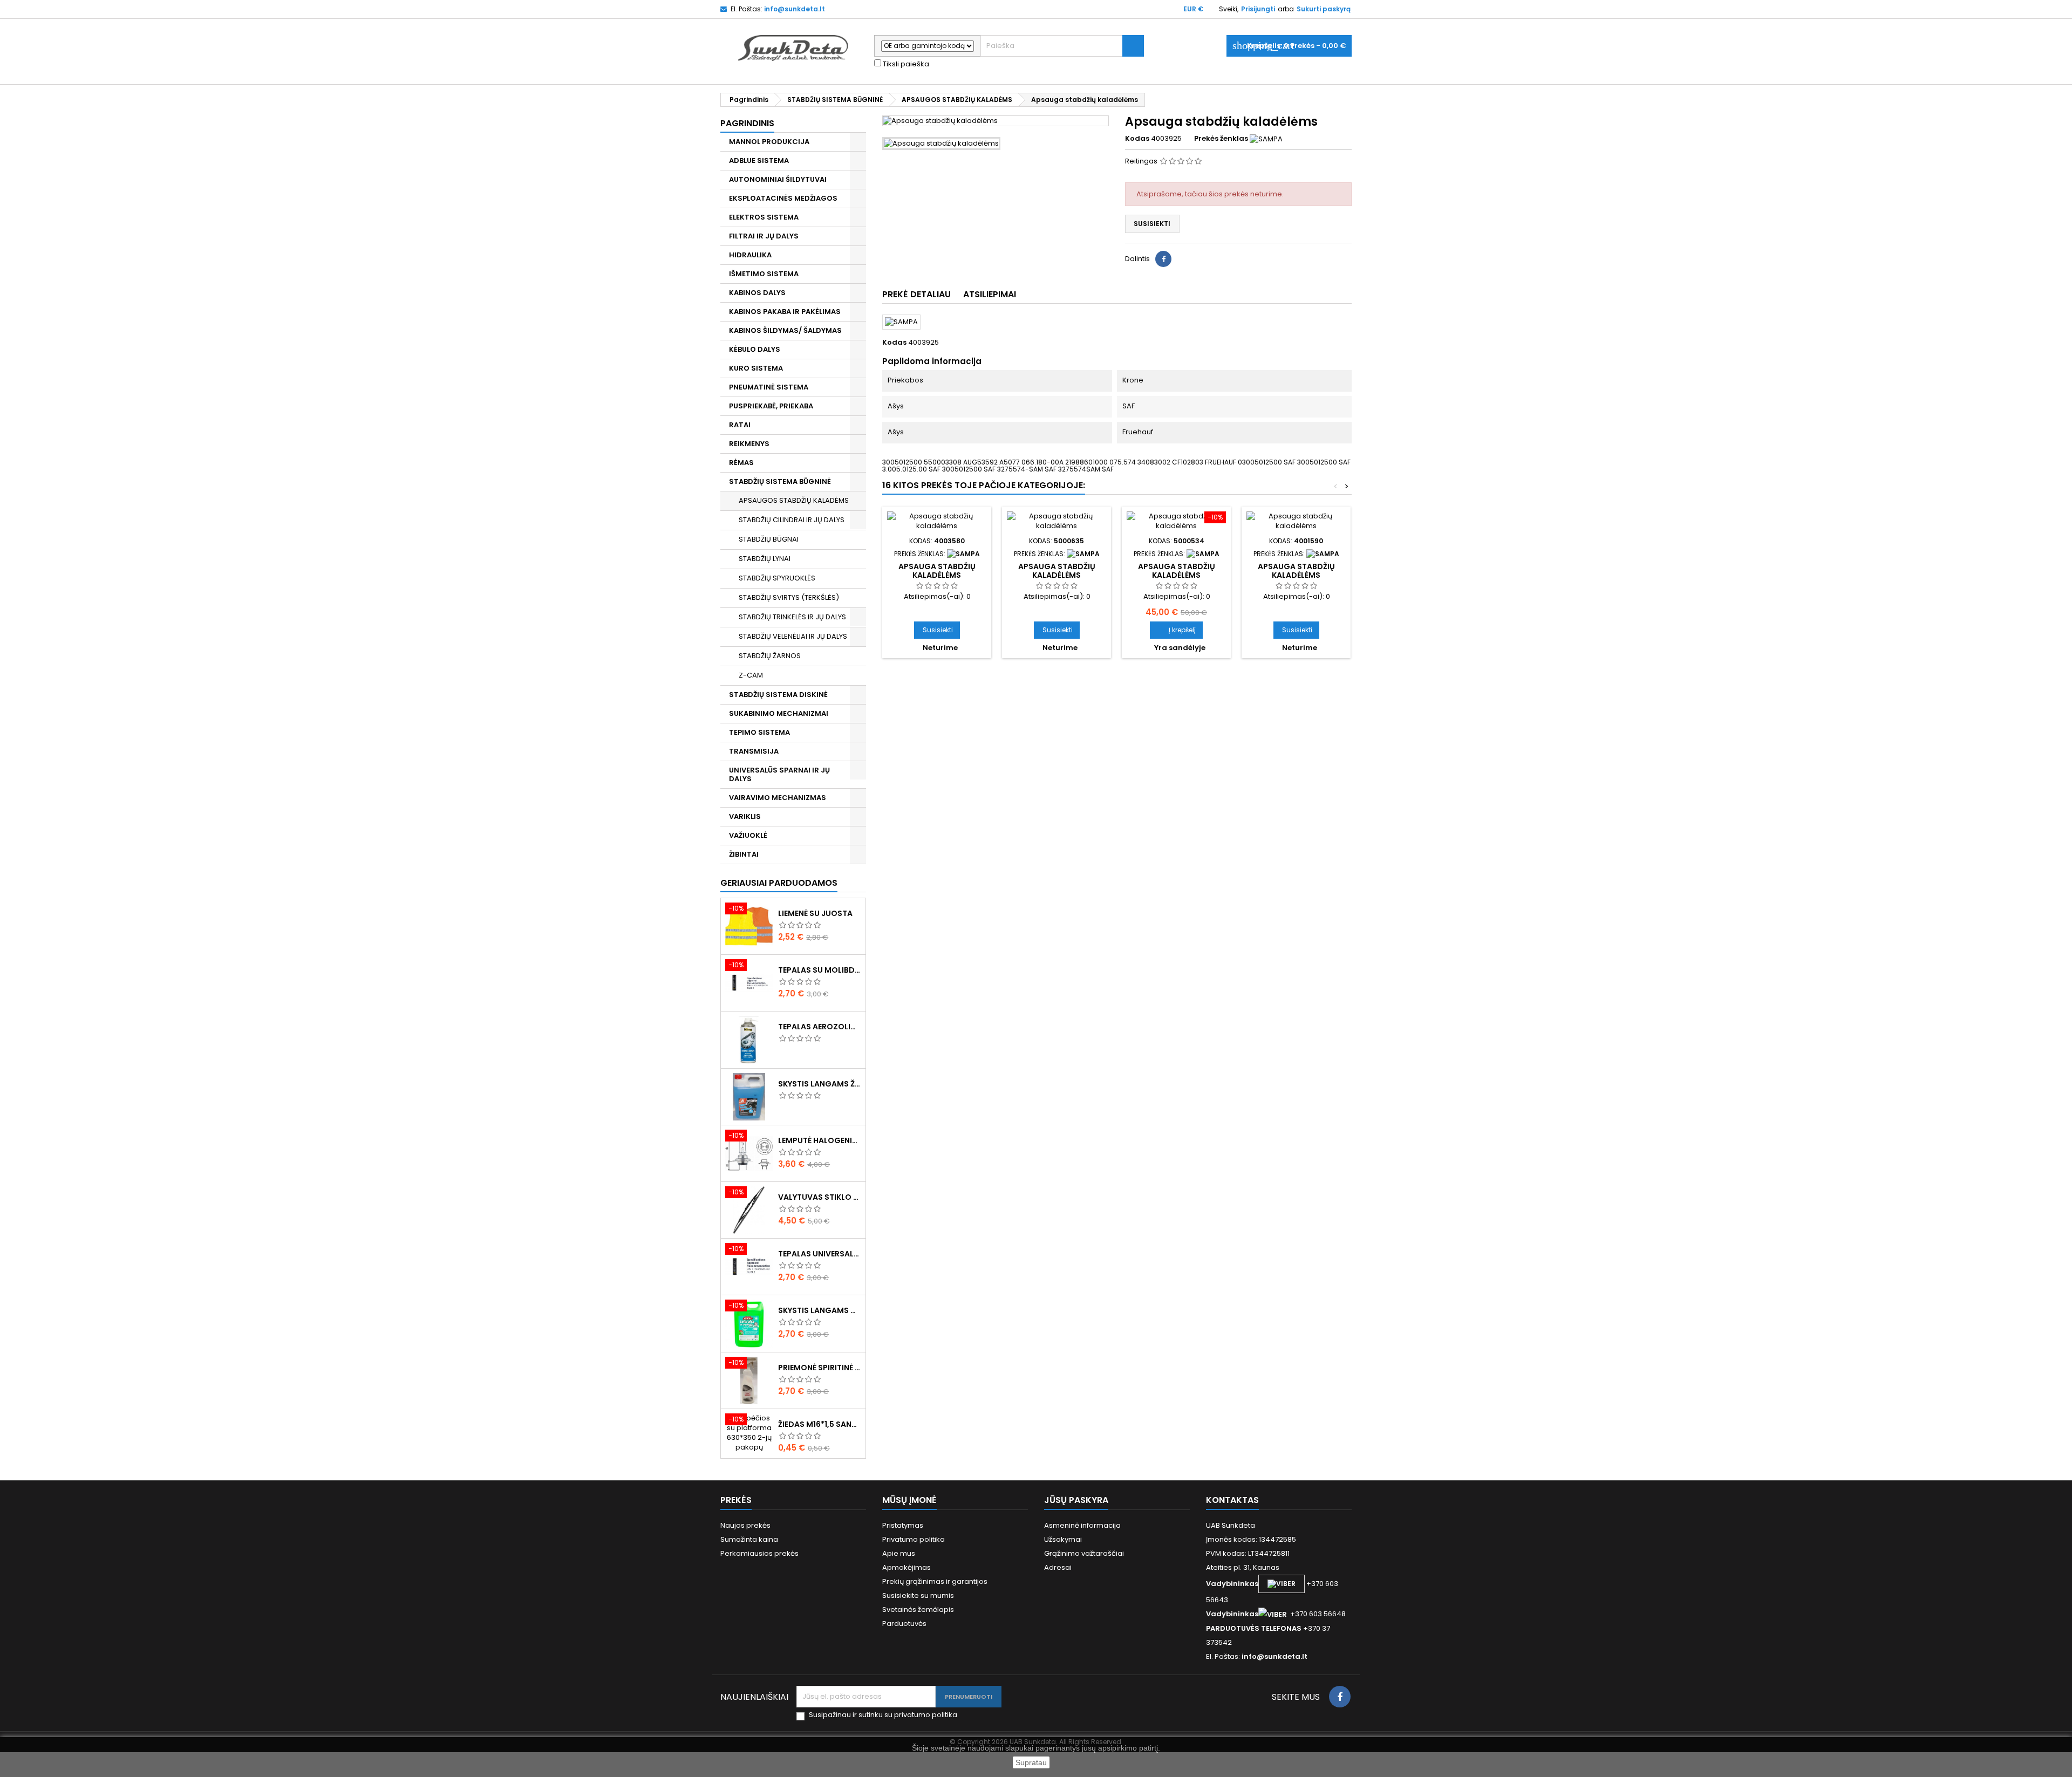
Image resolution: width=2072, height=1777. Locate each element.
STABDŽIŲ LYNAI (765, 559)
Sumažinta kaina (749, 1539)
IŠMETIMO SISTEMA (764, 274)
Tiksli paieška (905, 64)
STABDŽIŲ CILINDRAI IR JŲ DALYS (792, 520)
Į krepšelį (1176, 630)
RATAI (740, 425)
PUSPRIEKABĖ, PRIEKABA (771, 406)
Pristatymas (903, 1525)
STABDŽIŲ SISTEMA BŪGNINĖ (780, 481)
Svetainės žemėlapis (918, 1609)
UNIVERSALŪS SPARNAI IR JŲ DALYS (779, 774)
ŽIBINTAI (744, 854)
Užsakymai (1063, 1539)
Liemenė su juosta (815, 913)
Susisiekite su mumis (918, 1595)
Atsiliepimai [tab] (990, 294)
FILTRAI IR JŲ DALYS (764, 236)
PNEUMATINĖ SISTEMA (769, 387)
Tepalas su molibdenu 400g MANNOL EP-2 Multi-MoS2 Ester (820, 970)
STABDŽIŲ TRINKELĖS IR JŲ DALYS (792, 617)
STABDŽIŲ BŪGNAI (769, 539)
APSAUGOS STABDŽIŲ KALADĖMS (794, 500)
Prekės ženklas (1221, 139)
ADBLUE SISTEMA (759, 160)
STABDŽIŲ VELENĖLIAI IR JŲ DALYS (793, 636)
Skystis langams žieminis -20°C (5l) (820, 1084)
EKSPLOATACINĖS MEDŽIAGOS (783, 198)
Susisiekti (1152, 224)
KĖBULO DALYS (755, 349)
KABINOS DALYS (757, 293)
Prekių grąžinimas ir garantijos (935, 1581)
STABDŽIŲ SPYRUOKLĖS (777, 578)
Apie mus (899, 1553)
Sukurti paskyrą (1324, 9)
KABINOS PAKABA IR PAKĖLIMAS (785, 312)
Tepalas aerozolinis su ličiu (820, 1027)
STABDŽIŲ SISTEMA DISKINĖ (778, 695)
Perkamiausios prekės (759, 1553)
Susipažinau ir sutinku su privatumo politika (883, 1715)
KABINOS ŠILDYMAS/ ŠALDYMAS (785, 330)
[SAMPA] (1266, 138)
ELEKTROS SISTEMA (764, 217)
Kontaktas (1232, 1500)
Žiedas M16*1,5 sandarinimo (820, 1424)
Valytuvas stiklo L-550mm (820, 1197)
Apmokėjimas (906, 1567)
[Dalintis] (1163, 259)
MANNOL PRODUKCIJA (769, 142)
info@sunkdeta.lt (795, 9)
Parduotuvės (904, 1624)
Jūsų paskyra (1076, 1500)
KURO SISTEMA (756, 368)
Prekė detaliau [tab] (916, 294)
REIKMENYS (749, 444)
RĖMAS (741, 463)
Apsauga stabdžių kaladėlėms (937, 571)
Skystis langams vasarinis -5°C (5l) (820, 1310)
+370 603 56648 (1318, 1614)
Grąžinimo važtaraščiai (1084, 1553)
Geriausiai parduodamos (779, 883)
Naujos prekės (745, 1525)
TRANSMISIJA (754, 751)
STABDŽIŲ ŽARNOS (770, 656)
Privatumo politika (914, 1539)
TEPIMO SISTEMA (759, 732)
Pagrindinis (747, 123)
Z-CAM (751, 675)
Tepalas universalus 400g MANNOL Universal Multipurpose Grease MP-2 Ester (820, 1254)
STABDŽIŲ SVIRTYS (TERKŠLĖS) (789, 597)
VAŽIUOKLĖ (748, 835)
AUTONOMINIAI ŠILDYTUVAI (778, 179)
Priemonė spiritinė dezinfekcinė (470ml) (820, 1368)
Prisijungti (1258, 9)
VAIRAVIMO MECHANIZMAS (778, 798)
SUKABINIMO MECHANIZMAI (779, 713)
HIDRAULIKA (750, 255)
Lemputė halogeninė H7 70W (820, 1140)
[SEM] (1203, 554)
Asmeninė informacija (1082, 1525)
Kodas (1137, 139)
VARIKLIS (745, 816)
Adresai (1058, 1567)
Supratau (1031, 1762)
